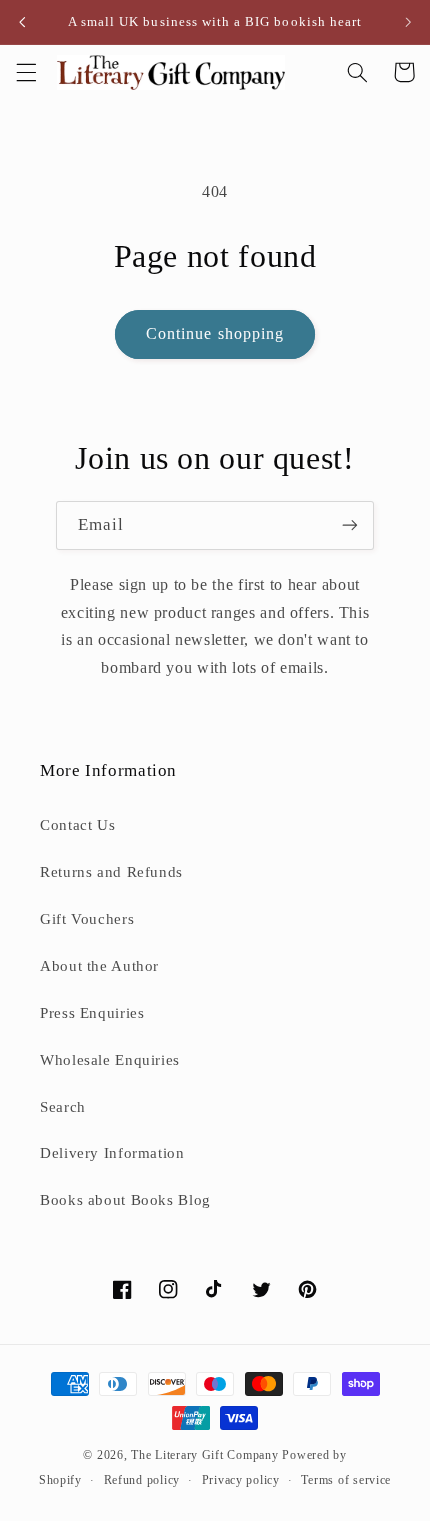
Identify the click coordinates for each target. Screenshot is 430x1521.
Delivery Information (112, 1153)
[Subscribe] (350, 525)
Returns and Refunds (111, 872)
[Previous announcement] (22, 22)
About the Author (99, 966)
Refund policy (142, 1480)
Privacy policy (241, 1480)
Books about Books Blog (125, 1200)
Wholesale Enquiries (110, 1060)
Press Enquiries (92, 1013)
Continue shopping (215, 333)
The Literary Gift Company (204, 1455)
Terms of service (346, 1480)
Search (63, 1107)
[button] (26, 72)
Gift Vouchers (87, 919)
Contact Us (77, 825)
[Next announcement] (408, 22)
